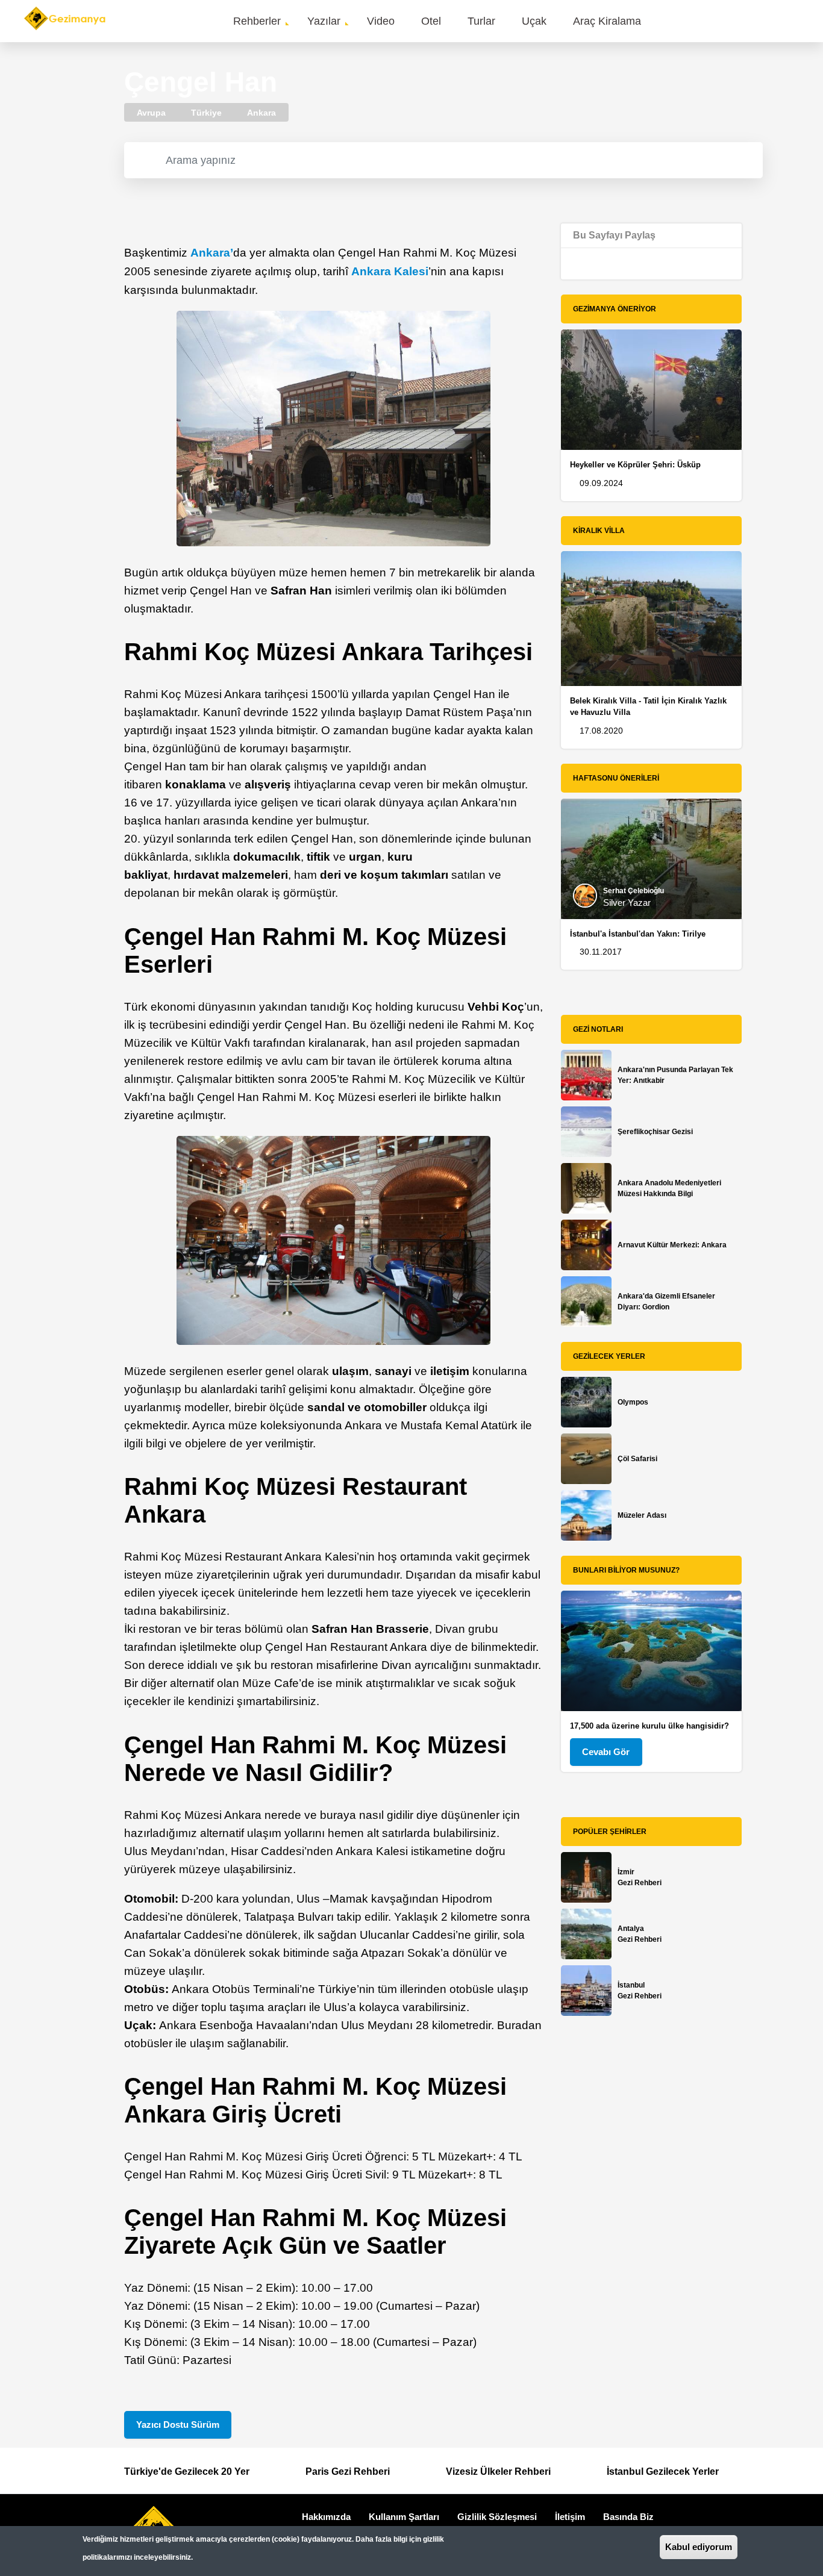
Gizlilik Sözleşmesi (497, 2517)
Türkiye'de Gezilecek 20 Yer (187, 2472)
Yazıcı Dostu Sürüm (178, 2425)
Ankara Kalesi (390, 271)
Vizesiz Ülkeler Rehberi (498, 2472)
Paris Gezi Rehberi (348, 2472)
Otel (431, 21)
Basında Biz (628, 2517)
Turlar (481, 21)
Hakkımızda (326, 2517)
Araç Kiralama (607, 21)
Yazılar (324, 21)
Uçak (534, 21)
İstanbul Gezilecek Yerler (663, 2472)
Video (381, 21)
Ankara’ (212, 253)
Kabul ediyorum (699, 2547)
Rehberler (257, 21)
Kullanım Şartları (404, 2517)
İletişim (570, 2517)
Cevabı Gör (606, 1752)
